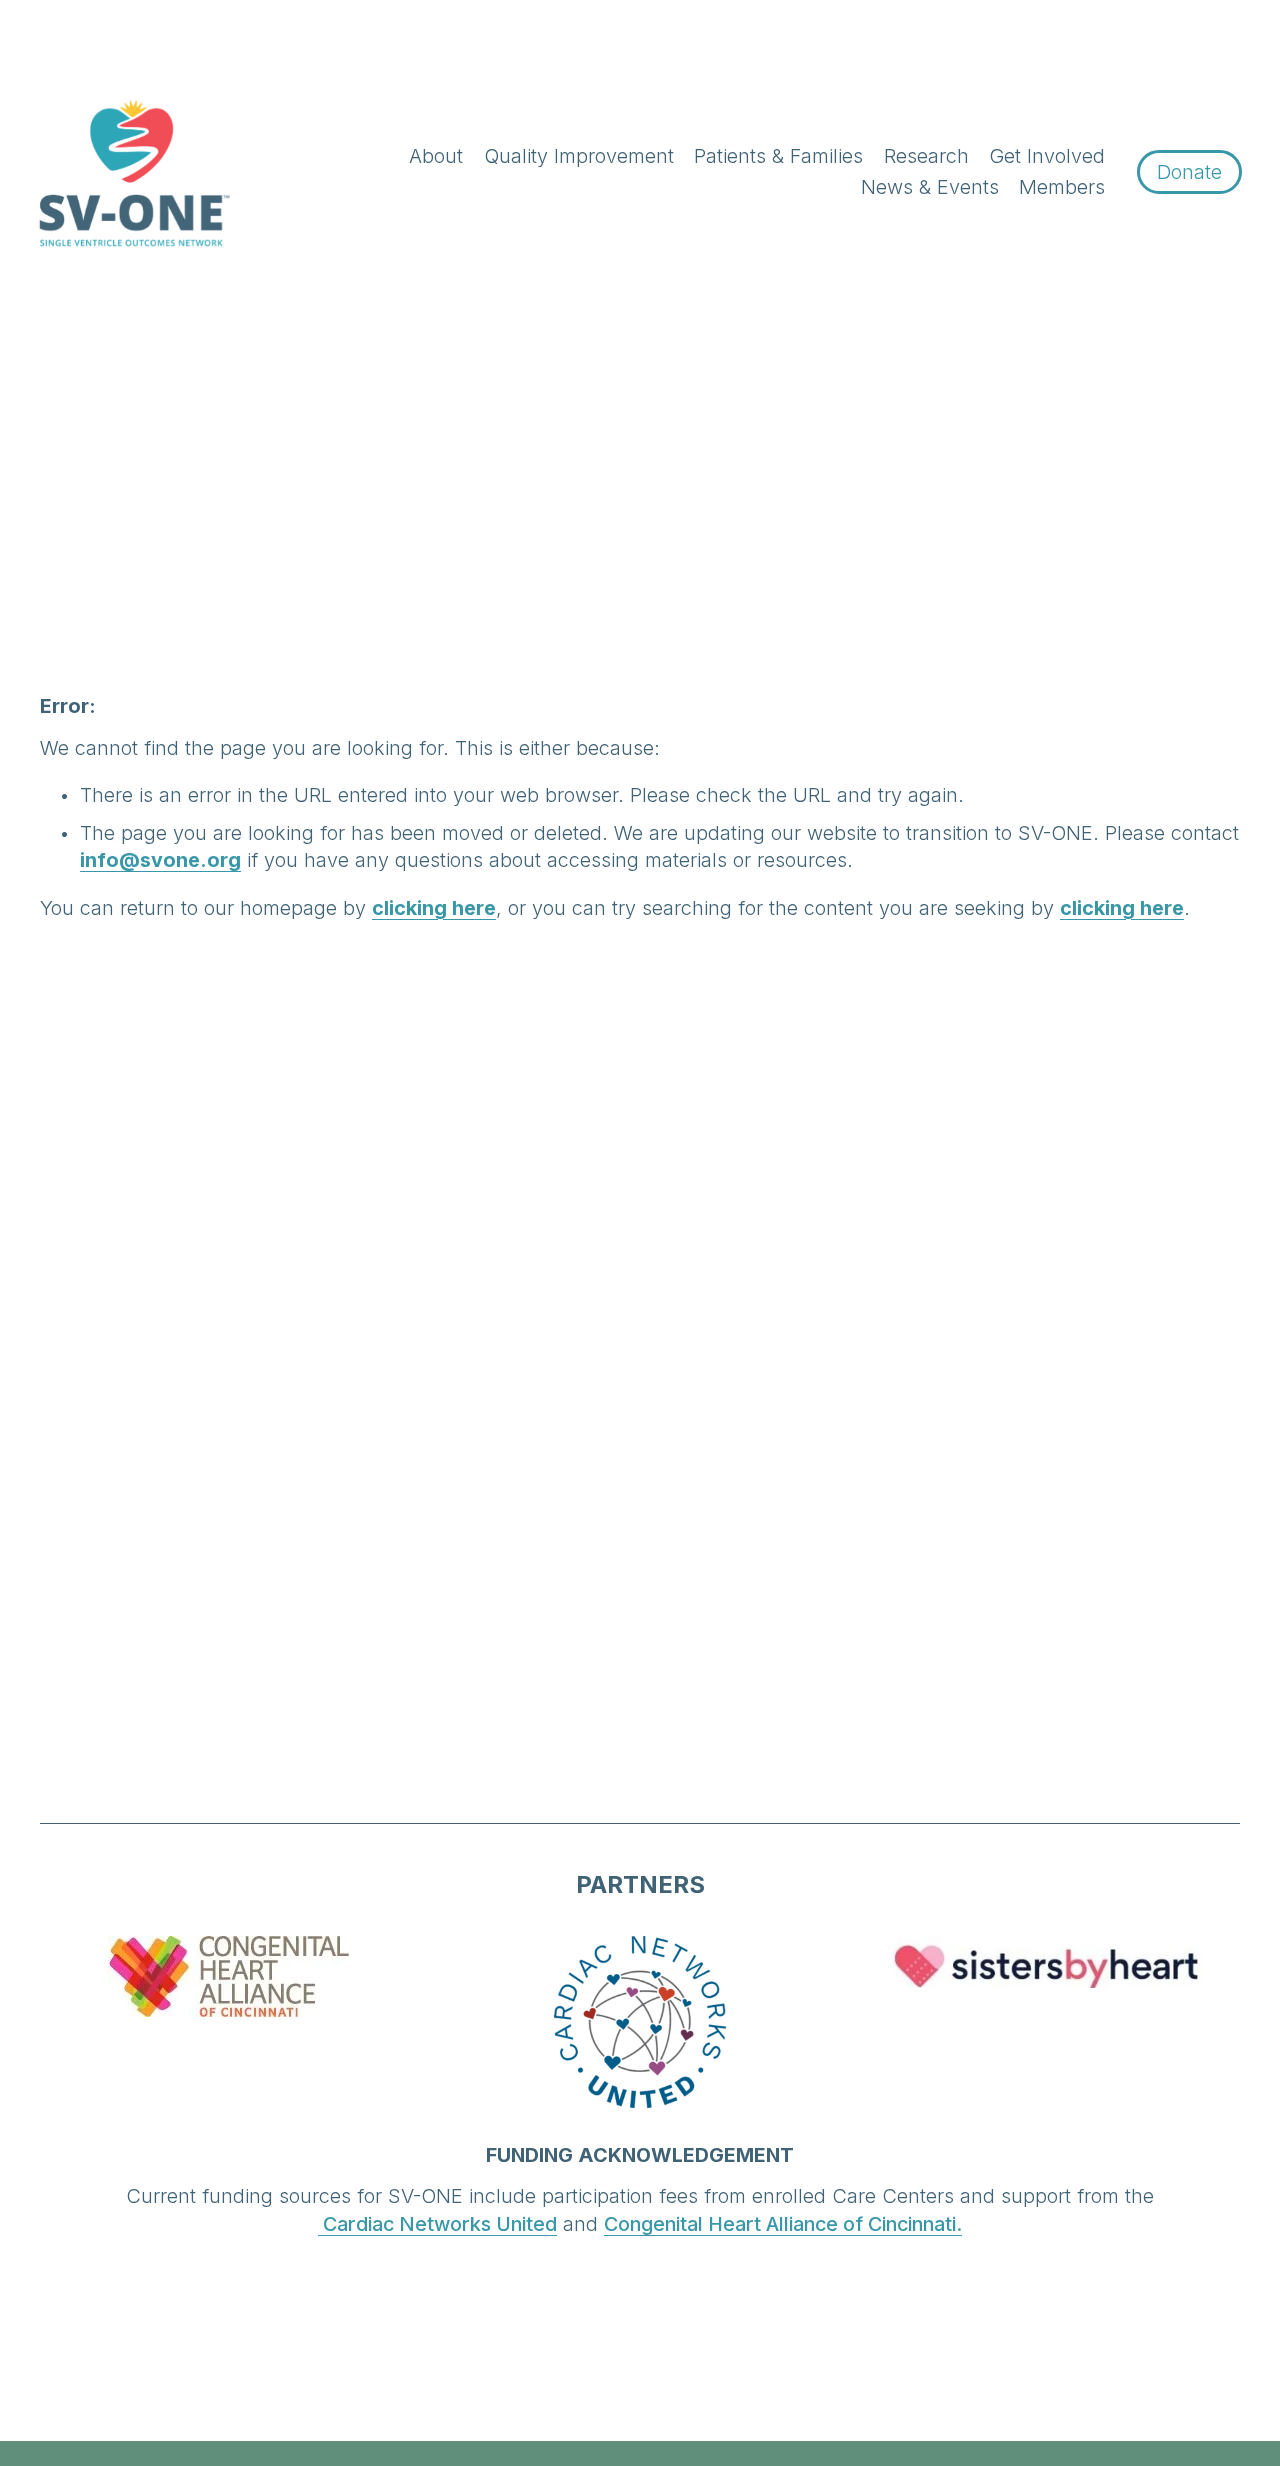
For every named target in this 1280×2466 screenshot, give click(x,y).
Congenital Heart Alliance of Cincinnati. (783, 2224)
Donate (1189, 172)
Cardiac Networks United (437, 2224)
